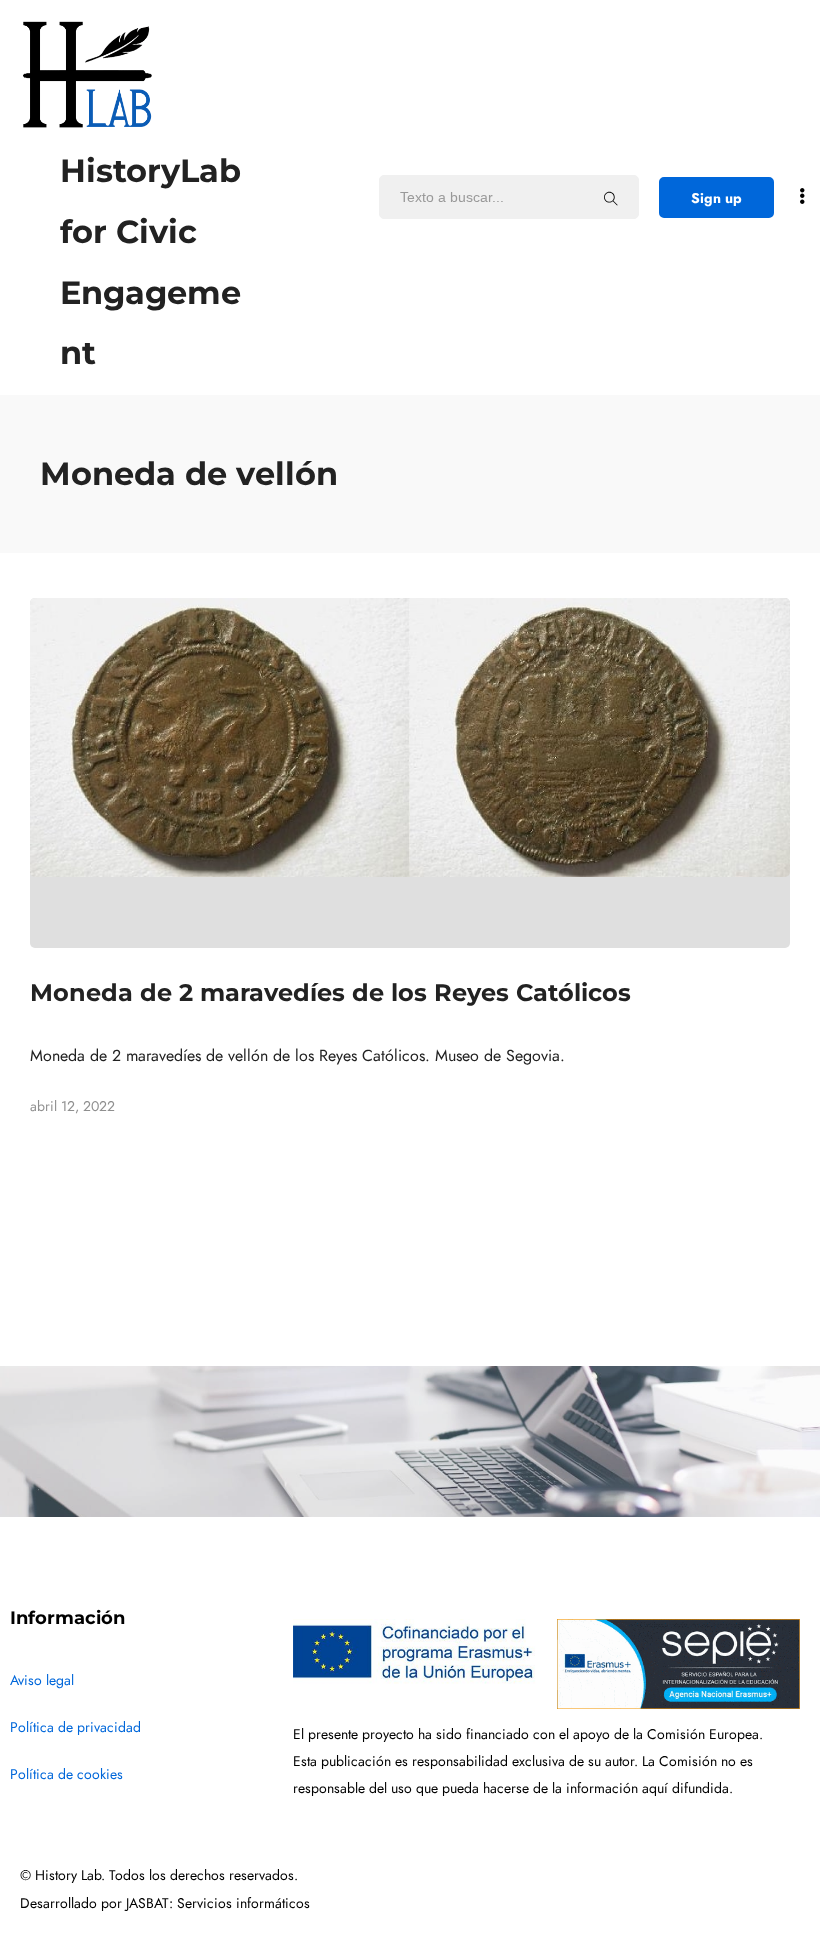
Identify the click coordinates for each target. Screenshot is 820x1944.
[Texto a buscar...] (611, 198)
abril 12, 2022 (72, 1106)
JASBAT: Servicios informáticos (218, 1903)
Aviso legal (42, 1680)
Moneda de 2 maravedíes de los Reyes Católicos (330, 992)
